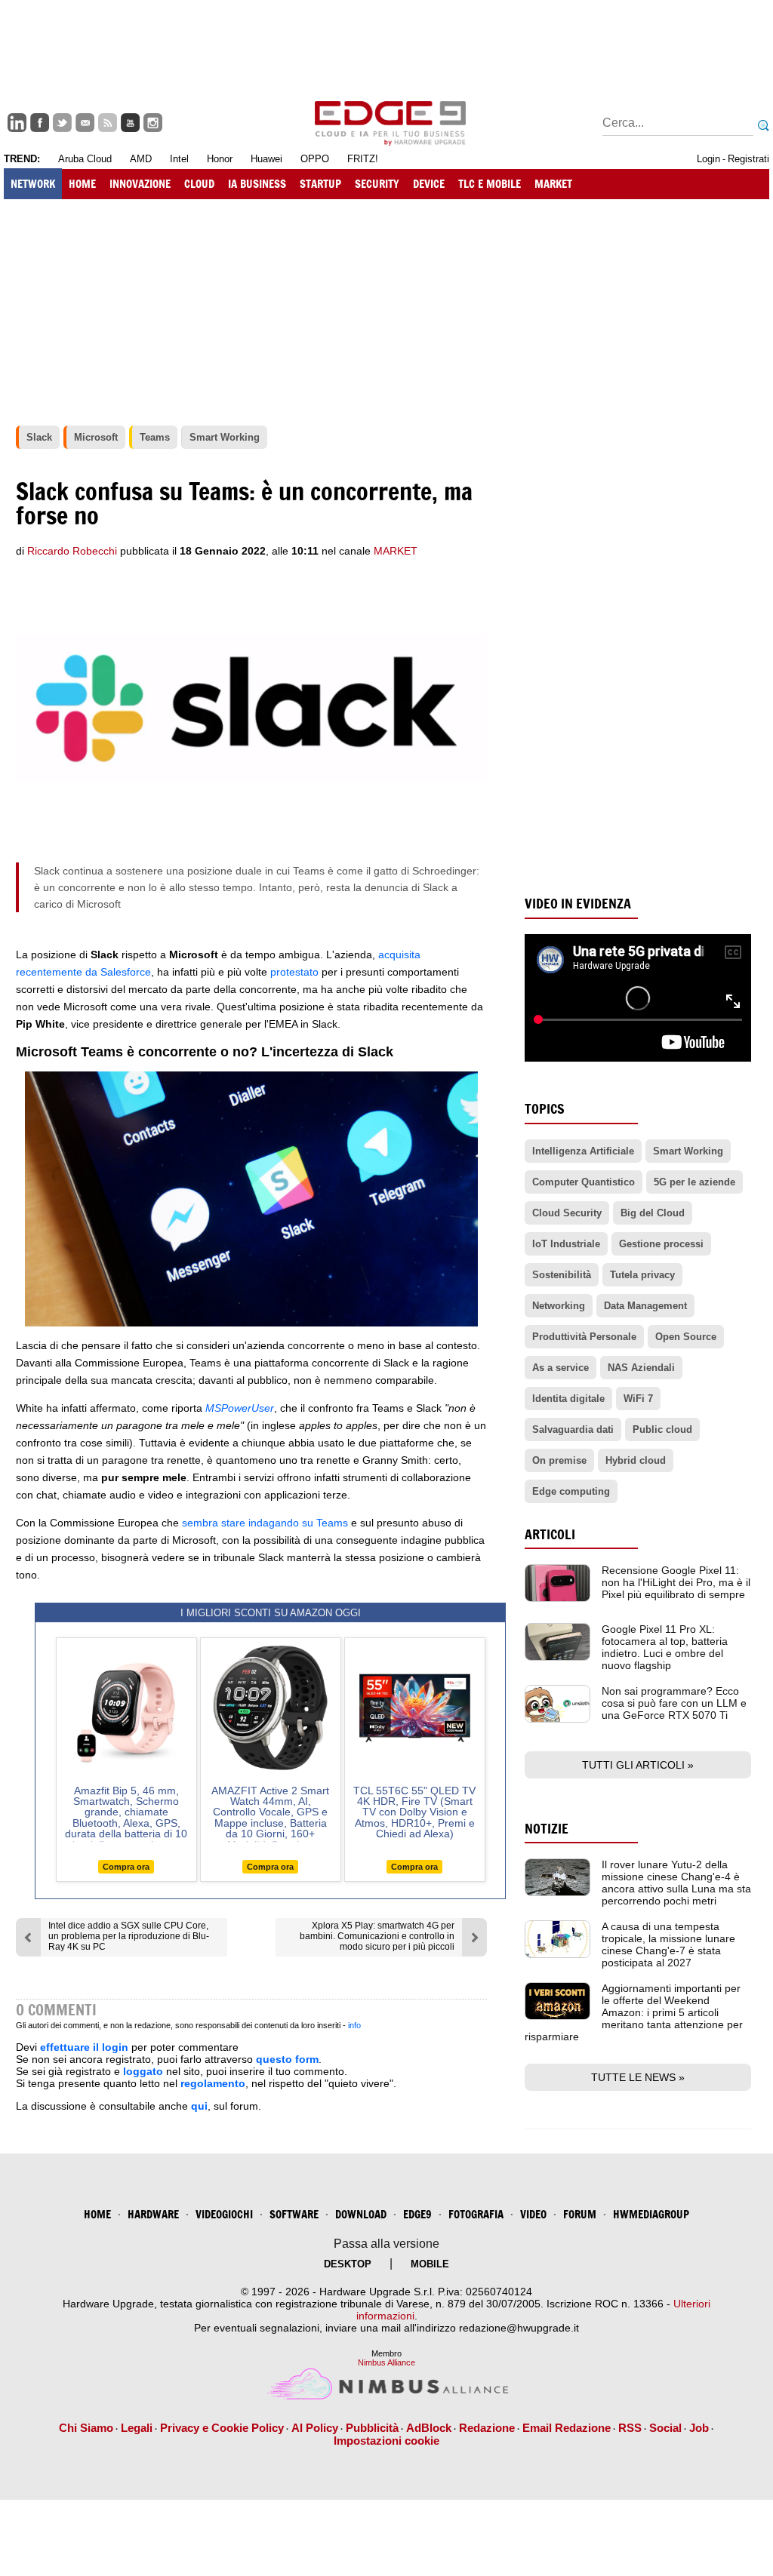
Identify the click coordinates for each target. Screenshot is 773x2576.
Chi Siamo (86, 2428)
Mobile (430, 2264)
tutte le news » (638, 2077)
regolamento (213, 2083)
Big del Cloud (653, 1213)
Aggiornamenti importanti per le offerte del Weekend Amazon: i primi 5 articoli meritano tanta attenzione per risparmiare (634, 2012)
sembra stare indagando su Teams (265, 1523)
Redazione (487, 2428)
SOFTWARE (294, 2214)
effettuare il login (84, 2047)
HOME (82, 184)
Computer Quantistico (584, 1182)
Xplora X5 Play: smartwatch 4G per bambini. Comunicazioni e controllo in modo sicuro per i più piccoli (377, 1936)
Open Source (686, 1337)
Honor (220, 159)
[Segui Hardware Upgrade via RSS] (108, 123)
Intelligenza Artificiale (583, 1151)
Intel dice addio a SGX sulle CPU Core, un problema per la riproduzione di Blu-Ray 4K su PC (129, 1936)
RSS (630, 2428)
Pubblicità (372, 2428)
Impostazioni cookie (386, 2441)
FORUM (580, 2214)
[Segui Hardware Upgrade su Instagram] (153, 123)
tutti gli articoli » (638, 1765)
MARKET (553, 184)
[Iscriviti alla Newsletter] (85, 123)
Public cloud (662, 1429)
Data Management (645, 1306)
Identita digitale (568, 1399)
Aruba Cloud (85, 159)
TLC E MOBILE (490, 184)
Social (665, 2428)
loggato (143, 2071)
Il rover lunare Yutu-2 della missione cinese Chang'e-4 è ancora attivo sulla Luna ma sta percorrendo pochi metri (676, 1883)
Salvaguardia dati (573, 1429)
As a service (561, 1368)
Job (699, 2428)
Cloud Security (567, 1213)
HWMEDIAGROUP (651, 2214)
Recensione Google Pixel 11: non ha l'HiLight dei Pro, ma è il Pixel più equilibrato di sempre (676, 1582)
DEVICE (429, 184)
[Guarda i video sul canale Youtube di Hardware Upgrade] (130, 123)
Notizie (547, 1829)
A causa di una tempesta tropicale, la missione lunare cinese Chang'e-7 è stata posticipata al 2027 (668, 1944)
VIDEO (533, 2214)
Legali (137, 2428)
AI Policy (315, 2428)
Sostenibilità (562, 1275)
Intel (179, 159)
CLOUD (199, 184)
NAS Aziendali (641, 1368)
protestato (294, 972)
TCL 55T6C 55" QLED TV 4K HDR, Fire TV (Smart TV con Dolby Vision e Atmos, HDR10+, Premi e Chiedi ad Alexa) (414, 1812)
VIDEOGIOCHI (224, 2214)
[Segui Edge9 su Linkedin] (17, 123)
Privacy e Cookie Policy (222, 2428)
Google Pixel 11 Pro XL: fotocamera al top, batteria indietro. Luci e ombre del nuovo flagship (665, 1647)
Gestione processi (661, 1244)
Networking (559, 1306)
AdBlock (429, 2428)
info (354, 2025)
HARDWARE (153, 2214)
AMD (141, 159)
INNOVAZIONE (140, 184)
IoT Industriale (566, 1244)
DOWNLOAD (361, 2214)
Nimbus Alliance (386, 2362)
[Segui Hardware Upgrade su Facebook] (40, 123)
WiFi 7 (638, 1399)
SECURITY (377, 184)
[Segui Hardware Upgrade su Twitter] (62, 123)
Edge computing (571, 1491)
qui (199, 2106)
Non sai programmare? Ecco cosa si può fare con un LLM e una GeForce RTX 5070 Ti (674, 1703)
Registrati (748, 159)
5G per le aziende (694, 1182)
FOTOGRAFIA (476, 2214)
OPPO (315, 159)
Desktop (348, 2264)
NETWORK (33, 184)
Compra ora (126, 1867)
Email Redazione (567, 2428)
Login (708, 159)
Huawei (266, 159)
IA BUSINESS (257, 184)
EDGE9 (417, 2214)
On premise (559, 1460)
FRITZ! (363, 159)
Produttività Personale (584, 1337)
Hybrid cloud (636, 1460)
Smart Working (688, 1151)
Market (396, 551)
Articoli (550, 1534)
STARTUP (320, 184)
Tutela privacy (642, 1275)
